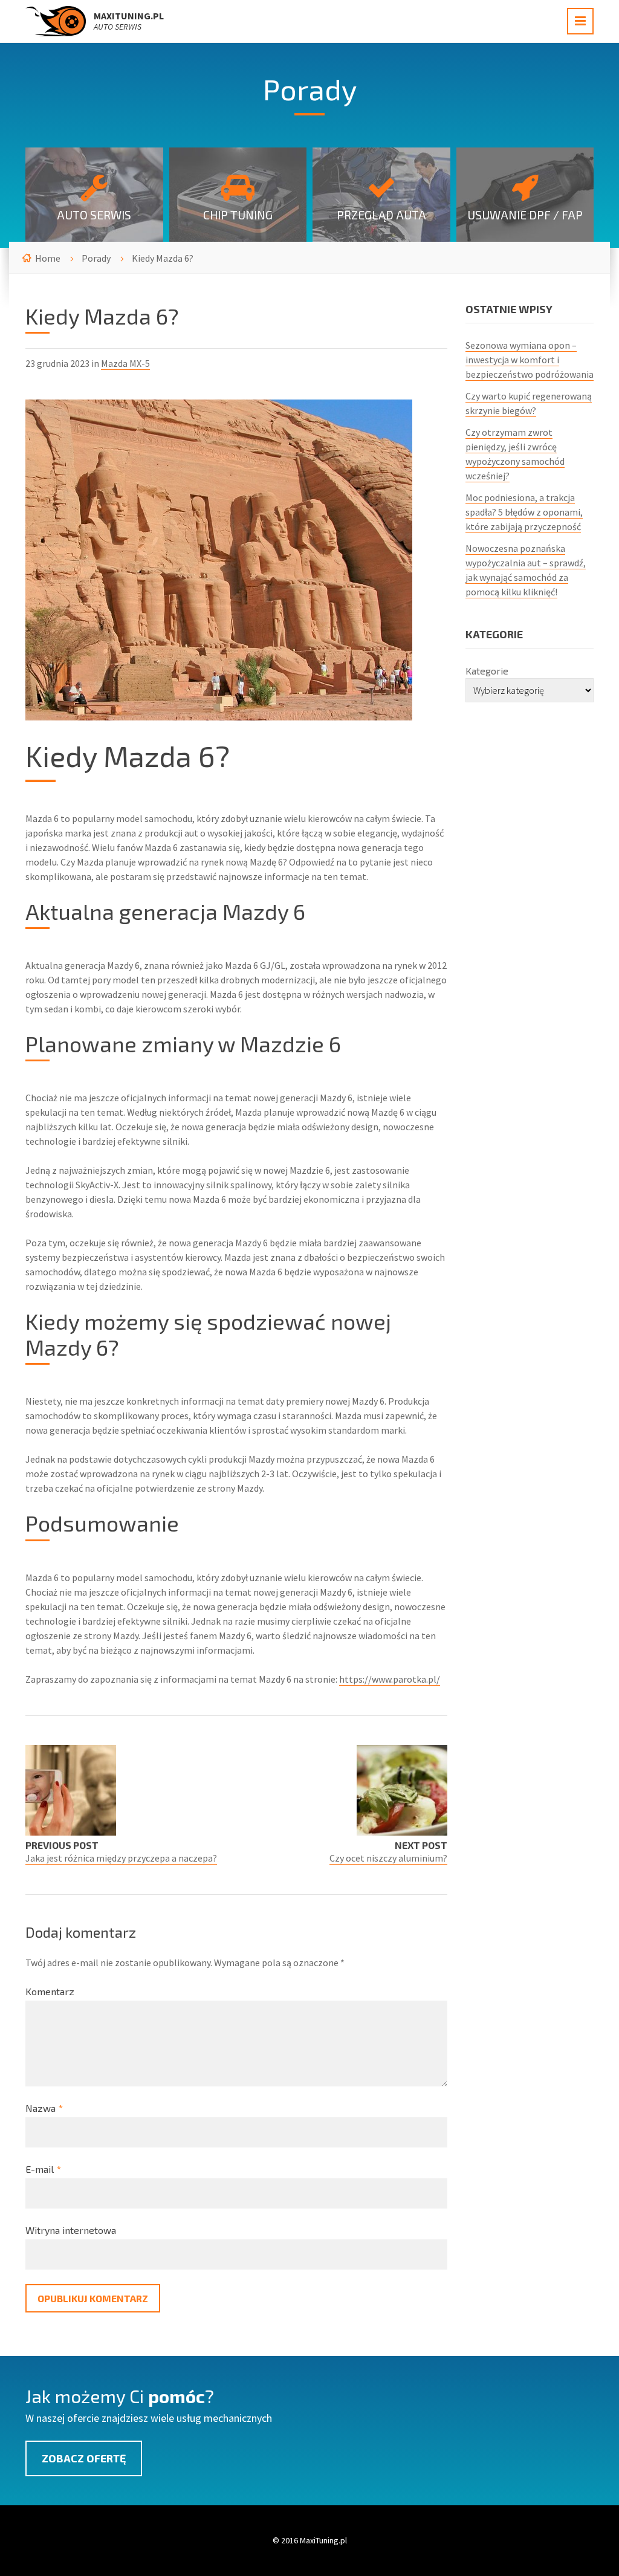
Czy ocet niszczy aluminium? (388, 1858)
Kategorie (487, 671)
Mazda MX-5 (125, 363)
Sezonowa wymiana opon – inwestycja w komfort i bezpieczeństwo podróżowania (530, 360)
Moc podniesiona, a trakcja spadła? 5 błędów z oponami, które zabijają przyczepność (524, 512)
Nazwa (44, 2108)
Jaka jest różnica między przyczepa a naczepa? (121, 1858)
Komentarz (50, 1991)
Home (48, 258)
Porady (96, 258)
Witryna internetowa (71, 2230)
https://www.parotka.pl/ (390, 1679)
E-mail (43, 2169)
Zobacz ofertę (84, 2458)
